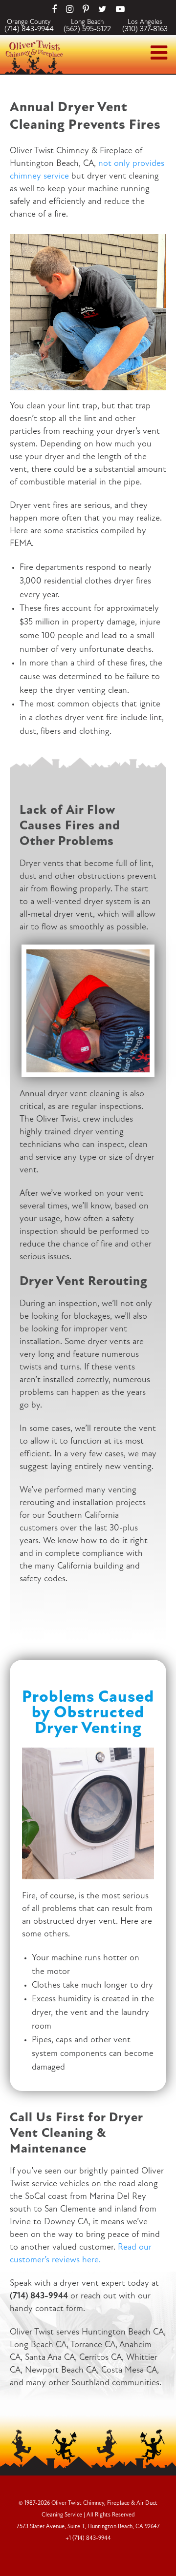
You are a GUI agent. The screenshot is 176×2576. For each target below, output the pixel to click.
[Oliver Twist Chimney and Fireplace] (34, 43)
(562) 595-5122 (87, 29)
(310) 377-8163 (145, 29)
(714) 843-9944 (29, 29)
